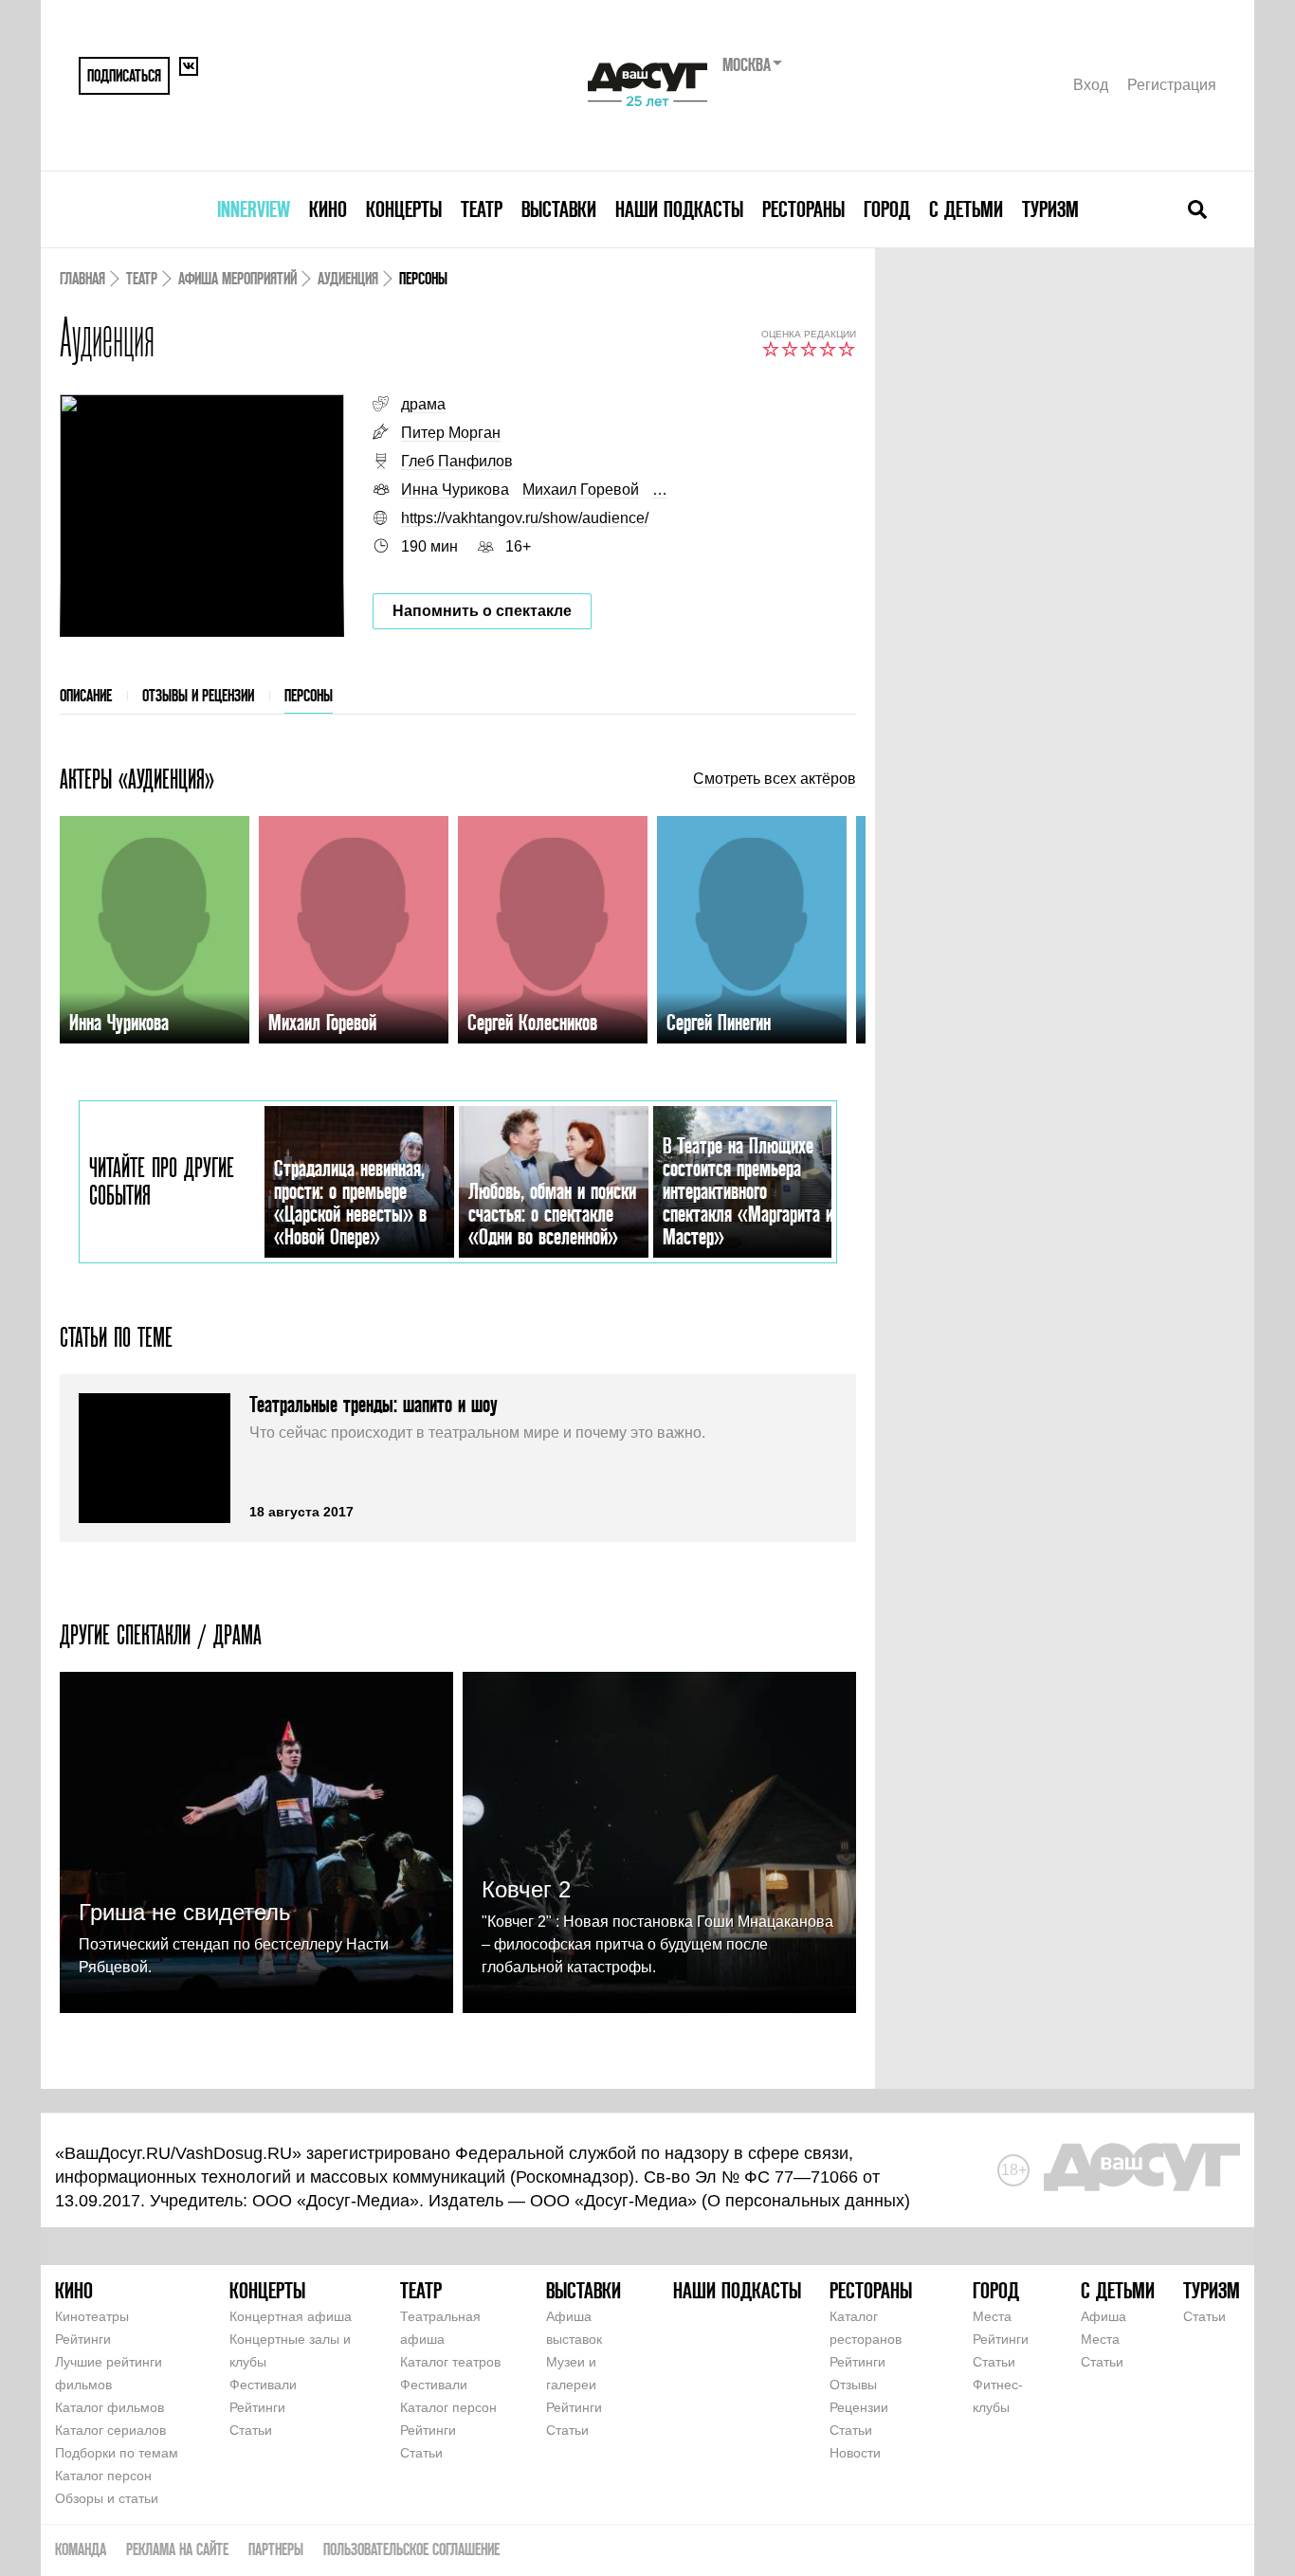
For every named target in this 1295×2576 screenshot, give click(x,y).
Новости (855, 2453)
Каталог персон (103, 2476)
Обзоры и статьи (107, 2498)
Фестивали (263, 2385)
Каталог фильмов (109, 2407)
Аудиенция (348, 278)
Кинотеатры (92, 2316)
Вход (1091, 85)
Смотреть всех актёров (775, 779)
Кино (328, 209)
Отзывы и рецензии (198, 695)
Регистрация (1172, 85)
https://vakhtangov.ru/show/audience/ (525, 518)
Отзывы (853, 2385)
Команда (81, 2549)
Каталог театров (450, 2362)
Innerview (254, 209)
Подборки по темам (117, 2453)
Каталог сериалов (110, 2430)
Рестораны (803, 209)
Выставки (559, 209)
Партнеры (276, 2549)
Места (992, 2316)
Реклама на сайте (177, 2549)
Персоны (309, 695)
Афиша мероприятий (237, 278)
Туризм (1050, 209)
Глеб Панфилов (457, 461)
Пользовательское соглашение (411, 2549)
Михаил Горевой (581, 490)
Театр (482, 209)
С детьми (966, 209)
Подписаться (124, 75)
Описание (86, 695)
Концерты (404, 209)
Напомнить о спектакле (482, 611)
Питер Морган (451, 433)
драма (423, 404)
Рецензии (859, 2407)
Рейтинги (83, 2339)
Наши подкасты (679, 209)
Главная (82, 278)
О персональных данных (806, 2201)
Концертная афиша (291, 2316)
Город (887, 209)
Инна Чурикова (455, 490)
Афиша (1103, 2316)
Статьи (251, 2430)
